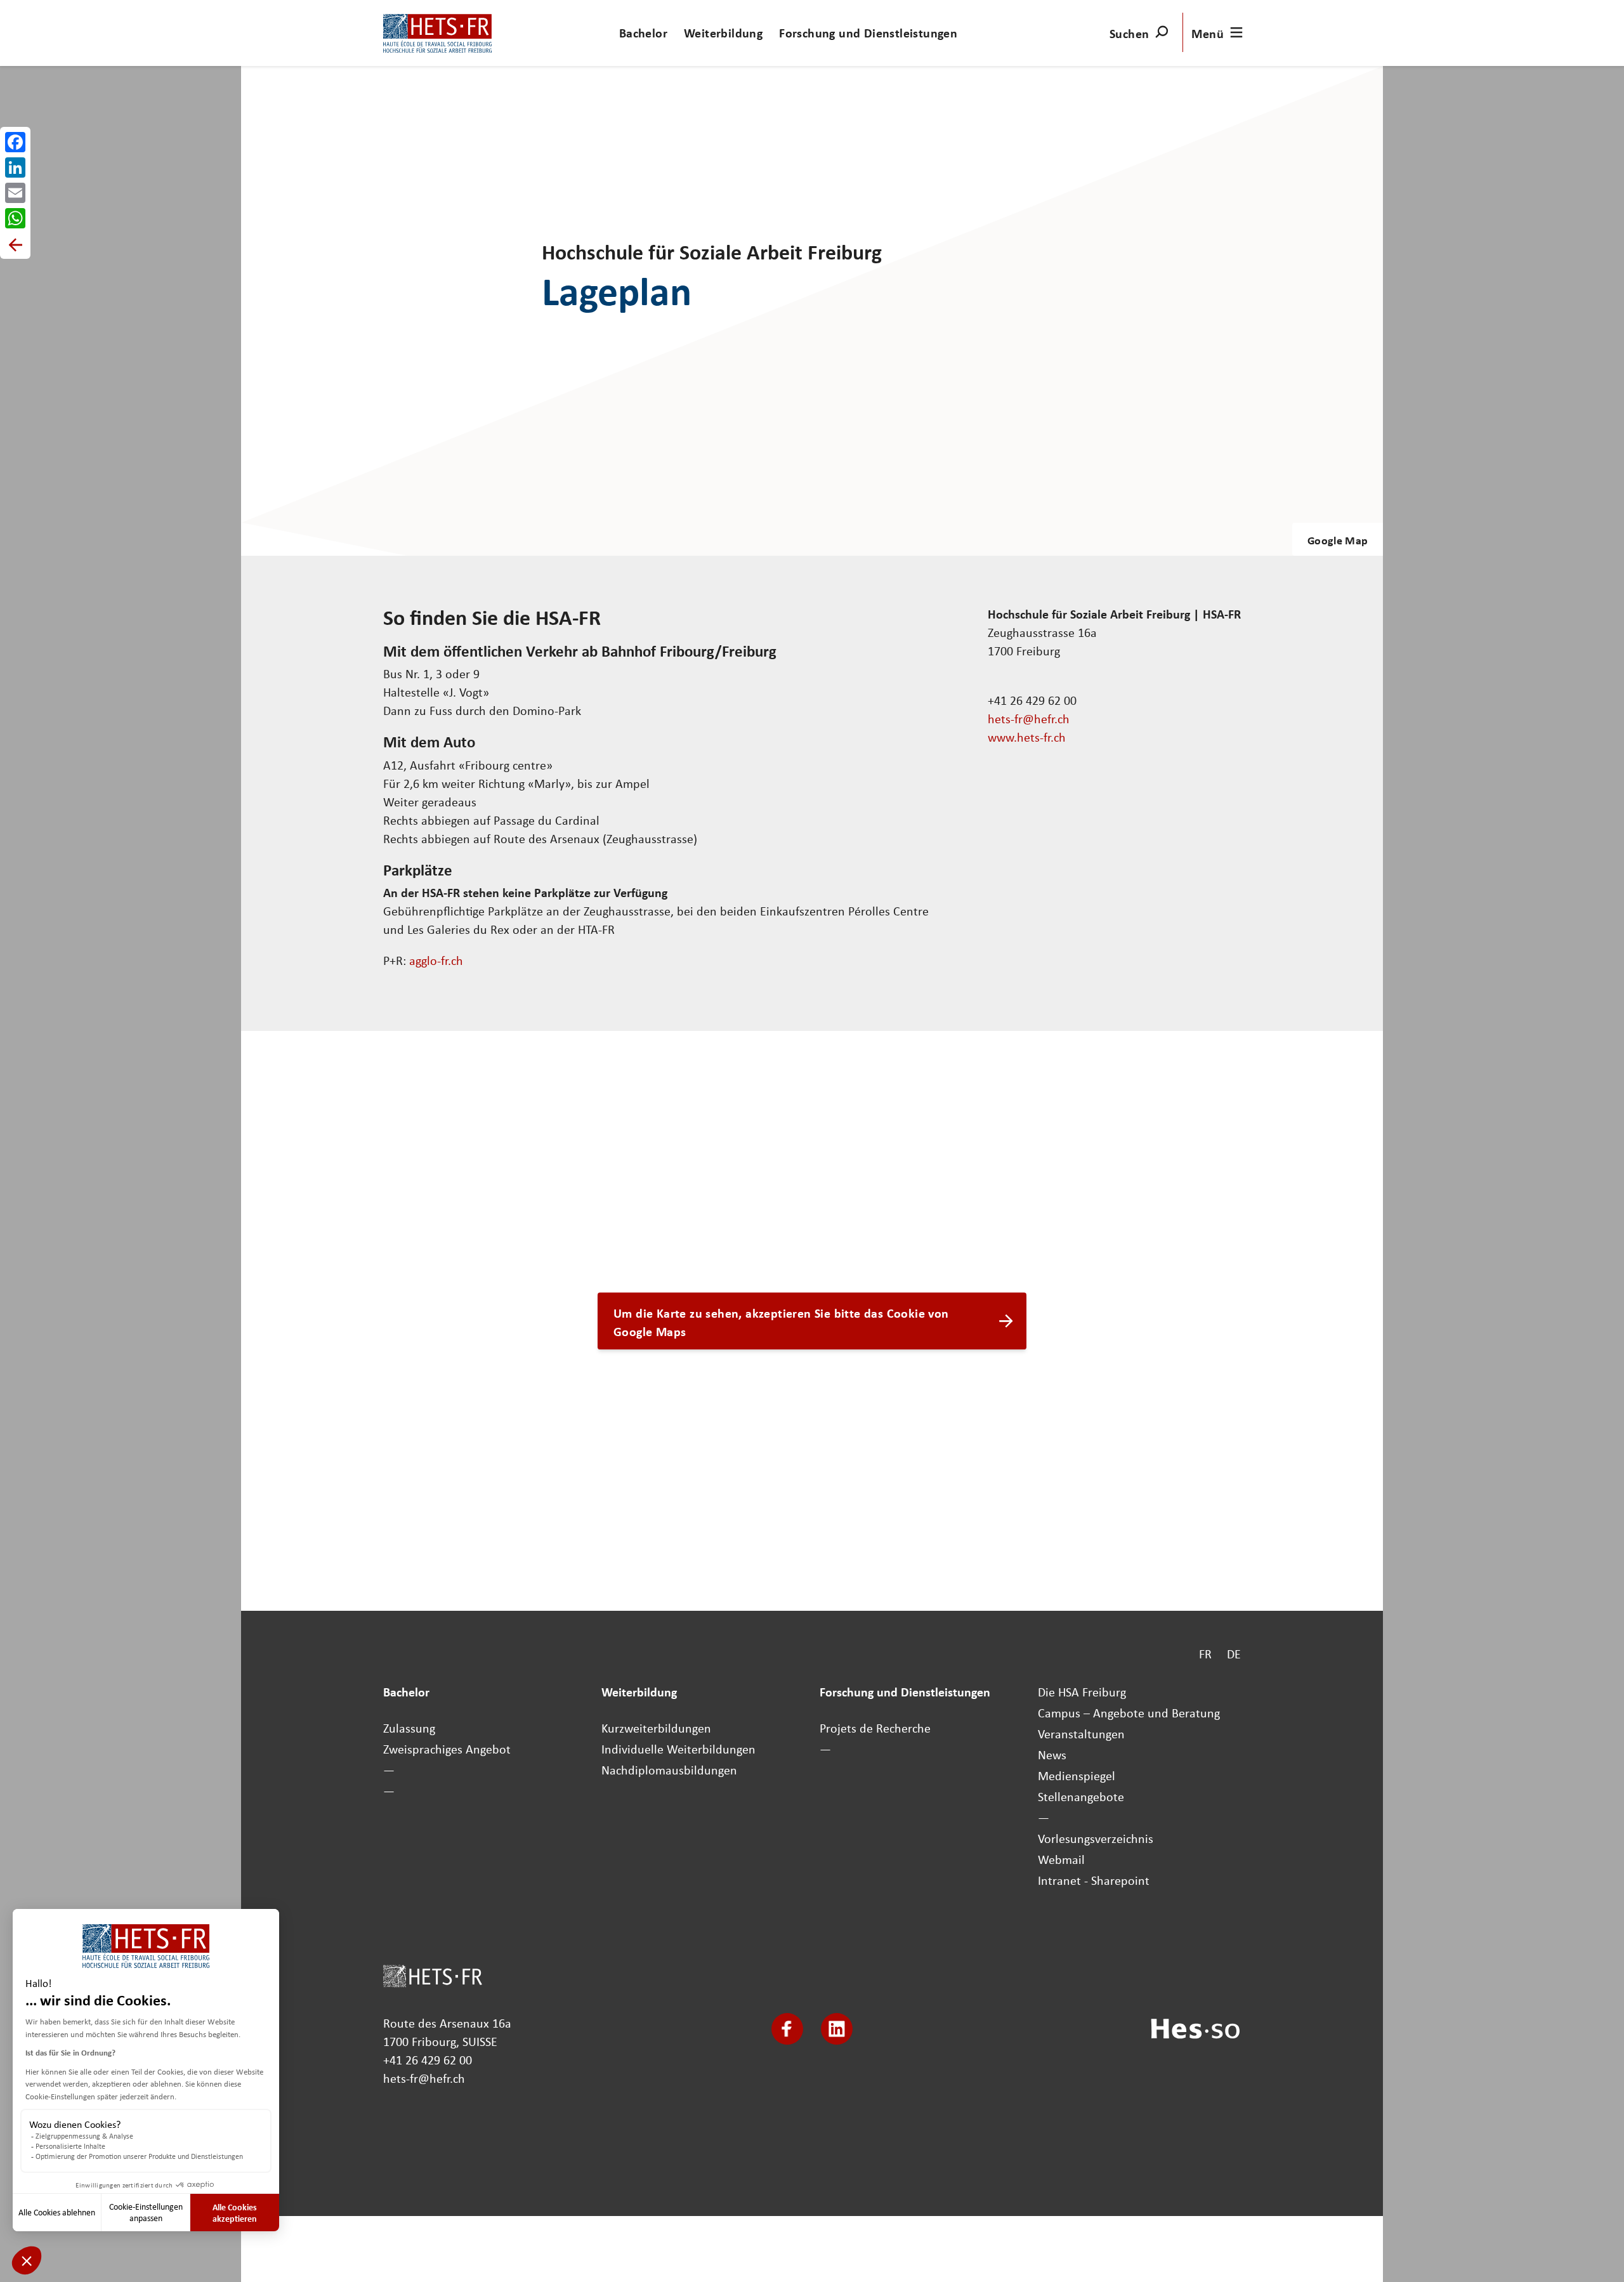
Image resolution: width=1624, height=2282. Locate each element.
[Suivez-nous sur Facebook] (787, 2029)
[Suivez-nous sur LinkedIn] (837, 2029)
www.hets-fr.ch (1027, 737)
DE (1234, 1654)
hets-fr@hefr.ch (1029, 718)
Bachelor (643, 33)
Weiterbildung (723, 33)
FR (1205, 1654)
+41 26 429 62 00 (428, 2060)
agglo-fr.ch (436, 960)
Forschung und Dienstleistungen (868, 33)
